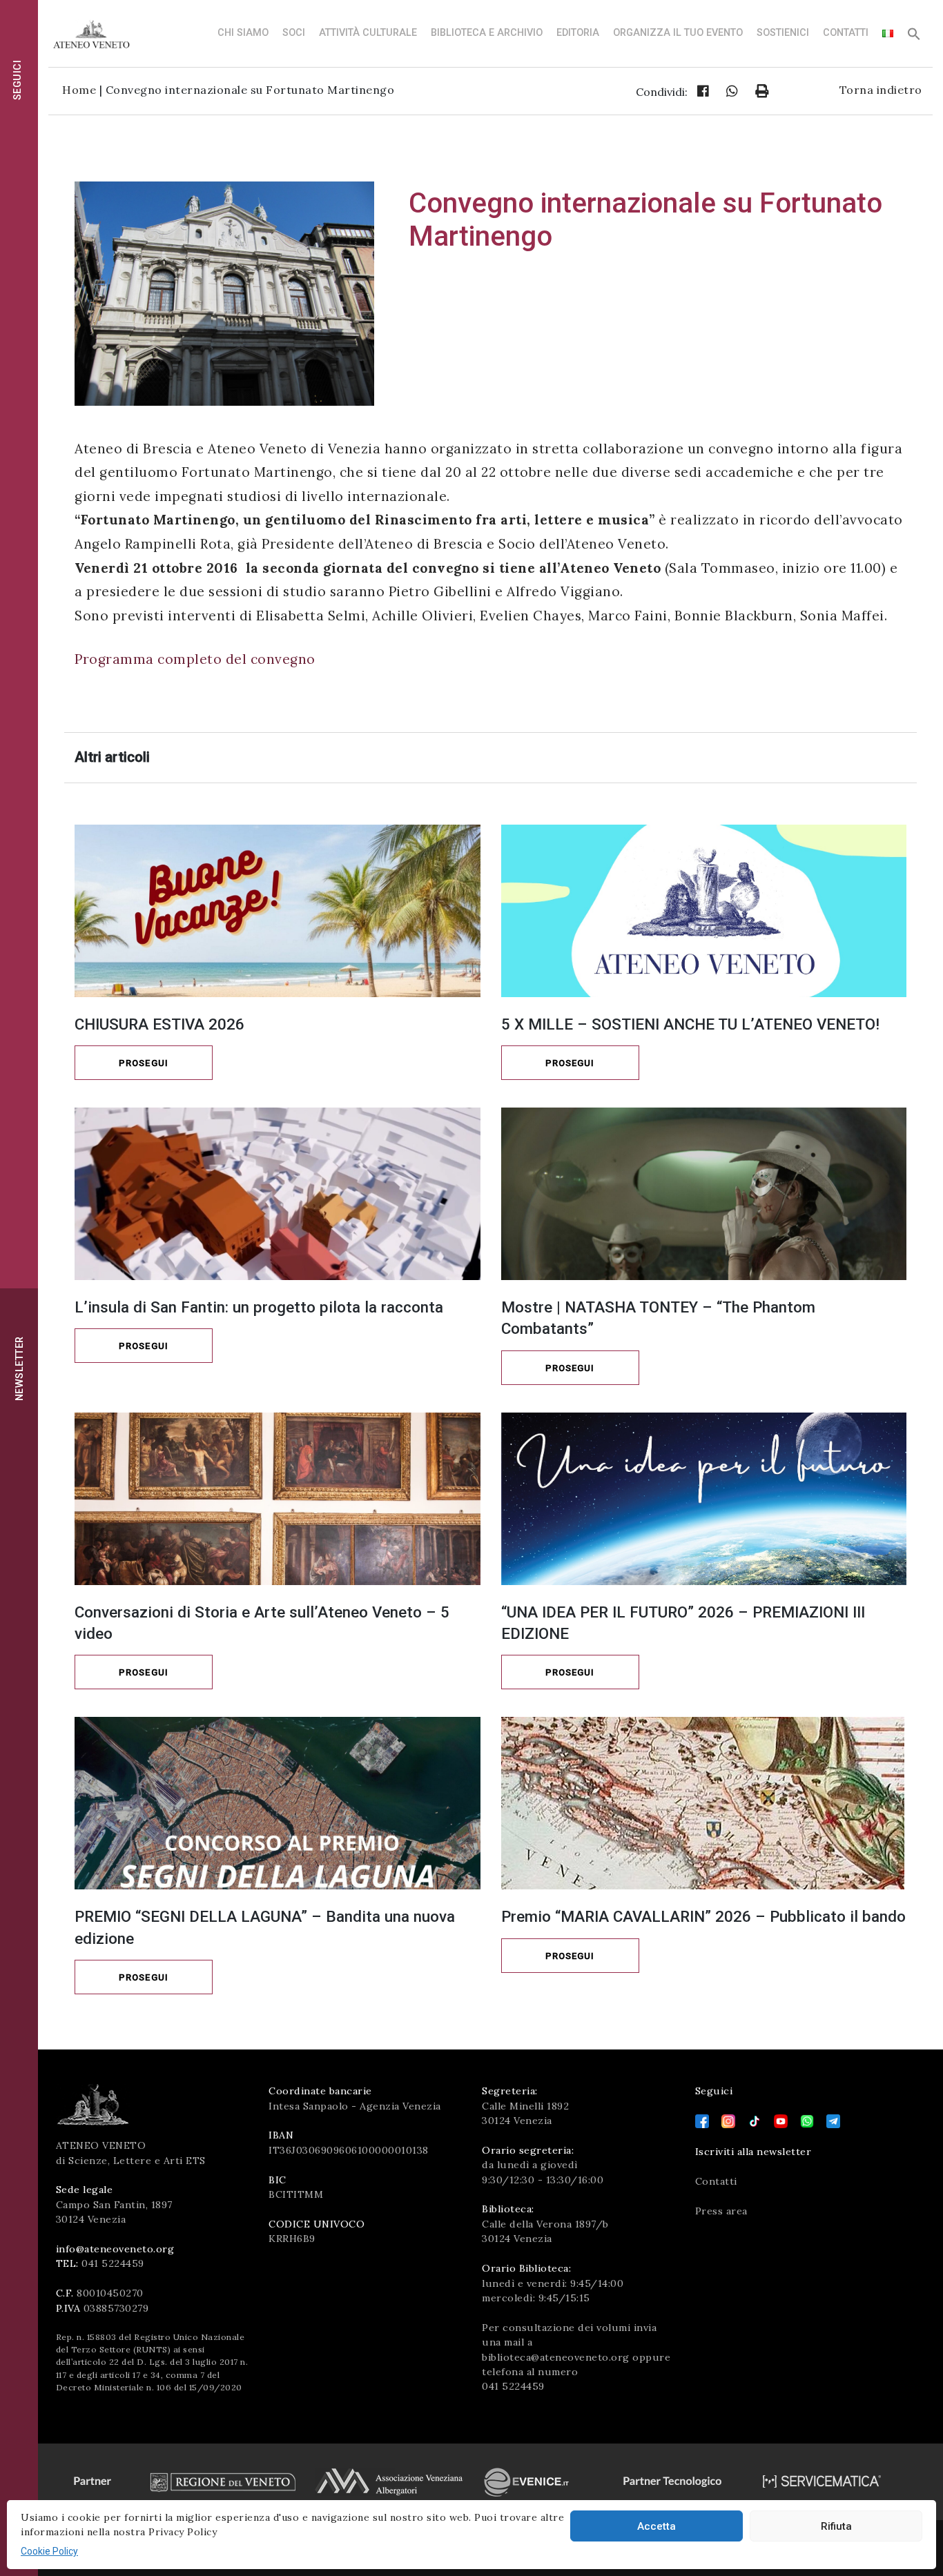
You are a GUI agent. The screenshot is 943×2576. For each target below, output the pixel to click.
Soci (294, 33)
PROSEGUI (144, 1063)
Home (79, 90)
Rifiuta (836, 2526)
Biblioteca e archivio (487, 33)
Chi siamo (243, 33)
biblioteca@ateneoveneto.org (556, 2357)
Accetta (657, 2526)
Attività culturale (368, 33)
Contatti (846, 33)
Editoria (578, 33)
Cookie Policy (49, 2551)
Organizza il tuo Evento (678, 33)
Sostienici (783, 33)
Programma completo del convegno (195, 659)
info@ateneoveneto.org (115, 2249)
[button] (914, 38)
